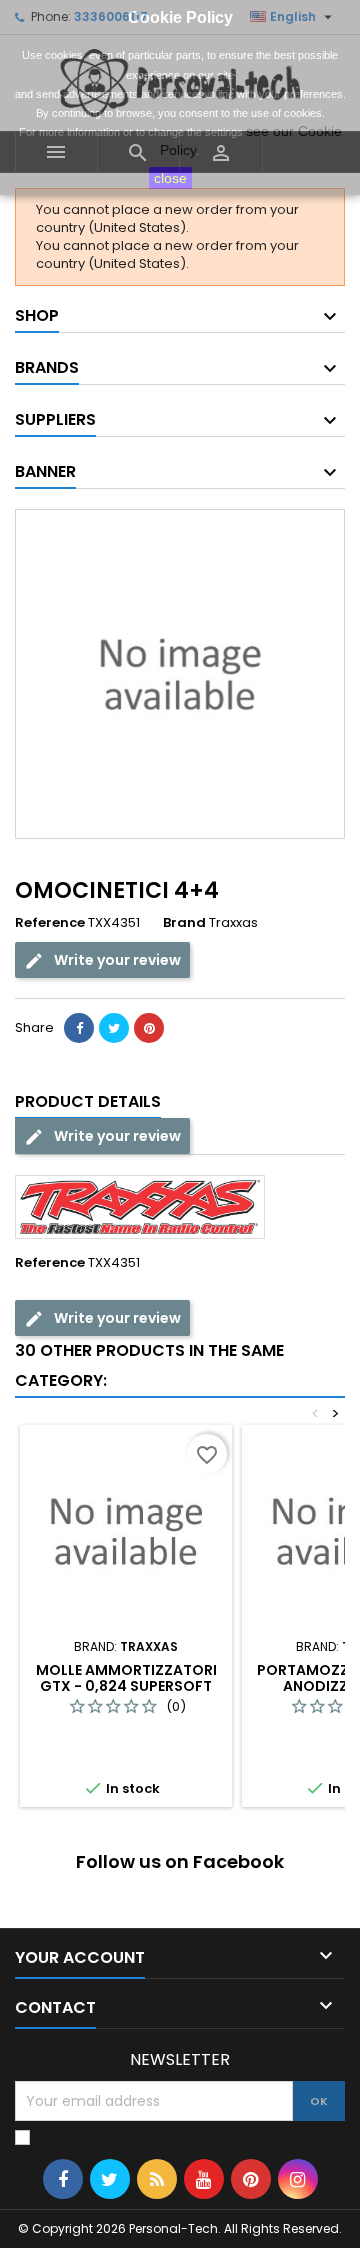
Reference (50, 923)
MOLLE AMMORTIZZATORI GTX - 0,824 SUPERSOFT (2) (126, 1686)
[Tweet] (114, 1028)
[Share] (79, 1028)
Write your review (116, 960)
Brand (184, 923)
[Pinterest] (149, 1028)
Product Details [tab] (88, 1101)
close (170, 178)
